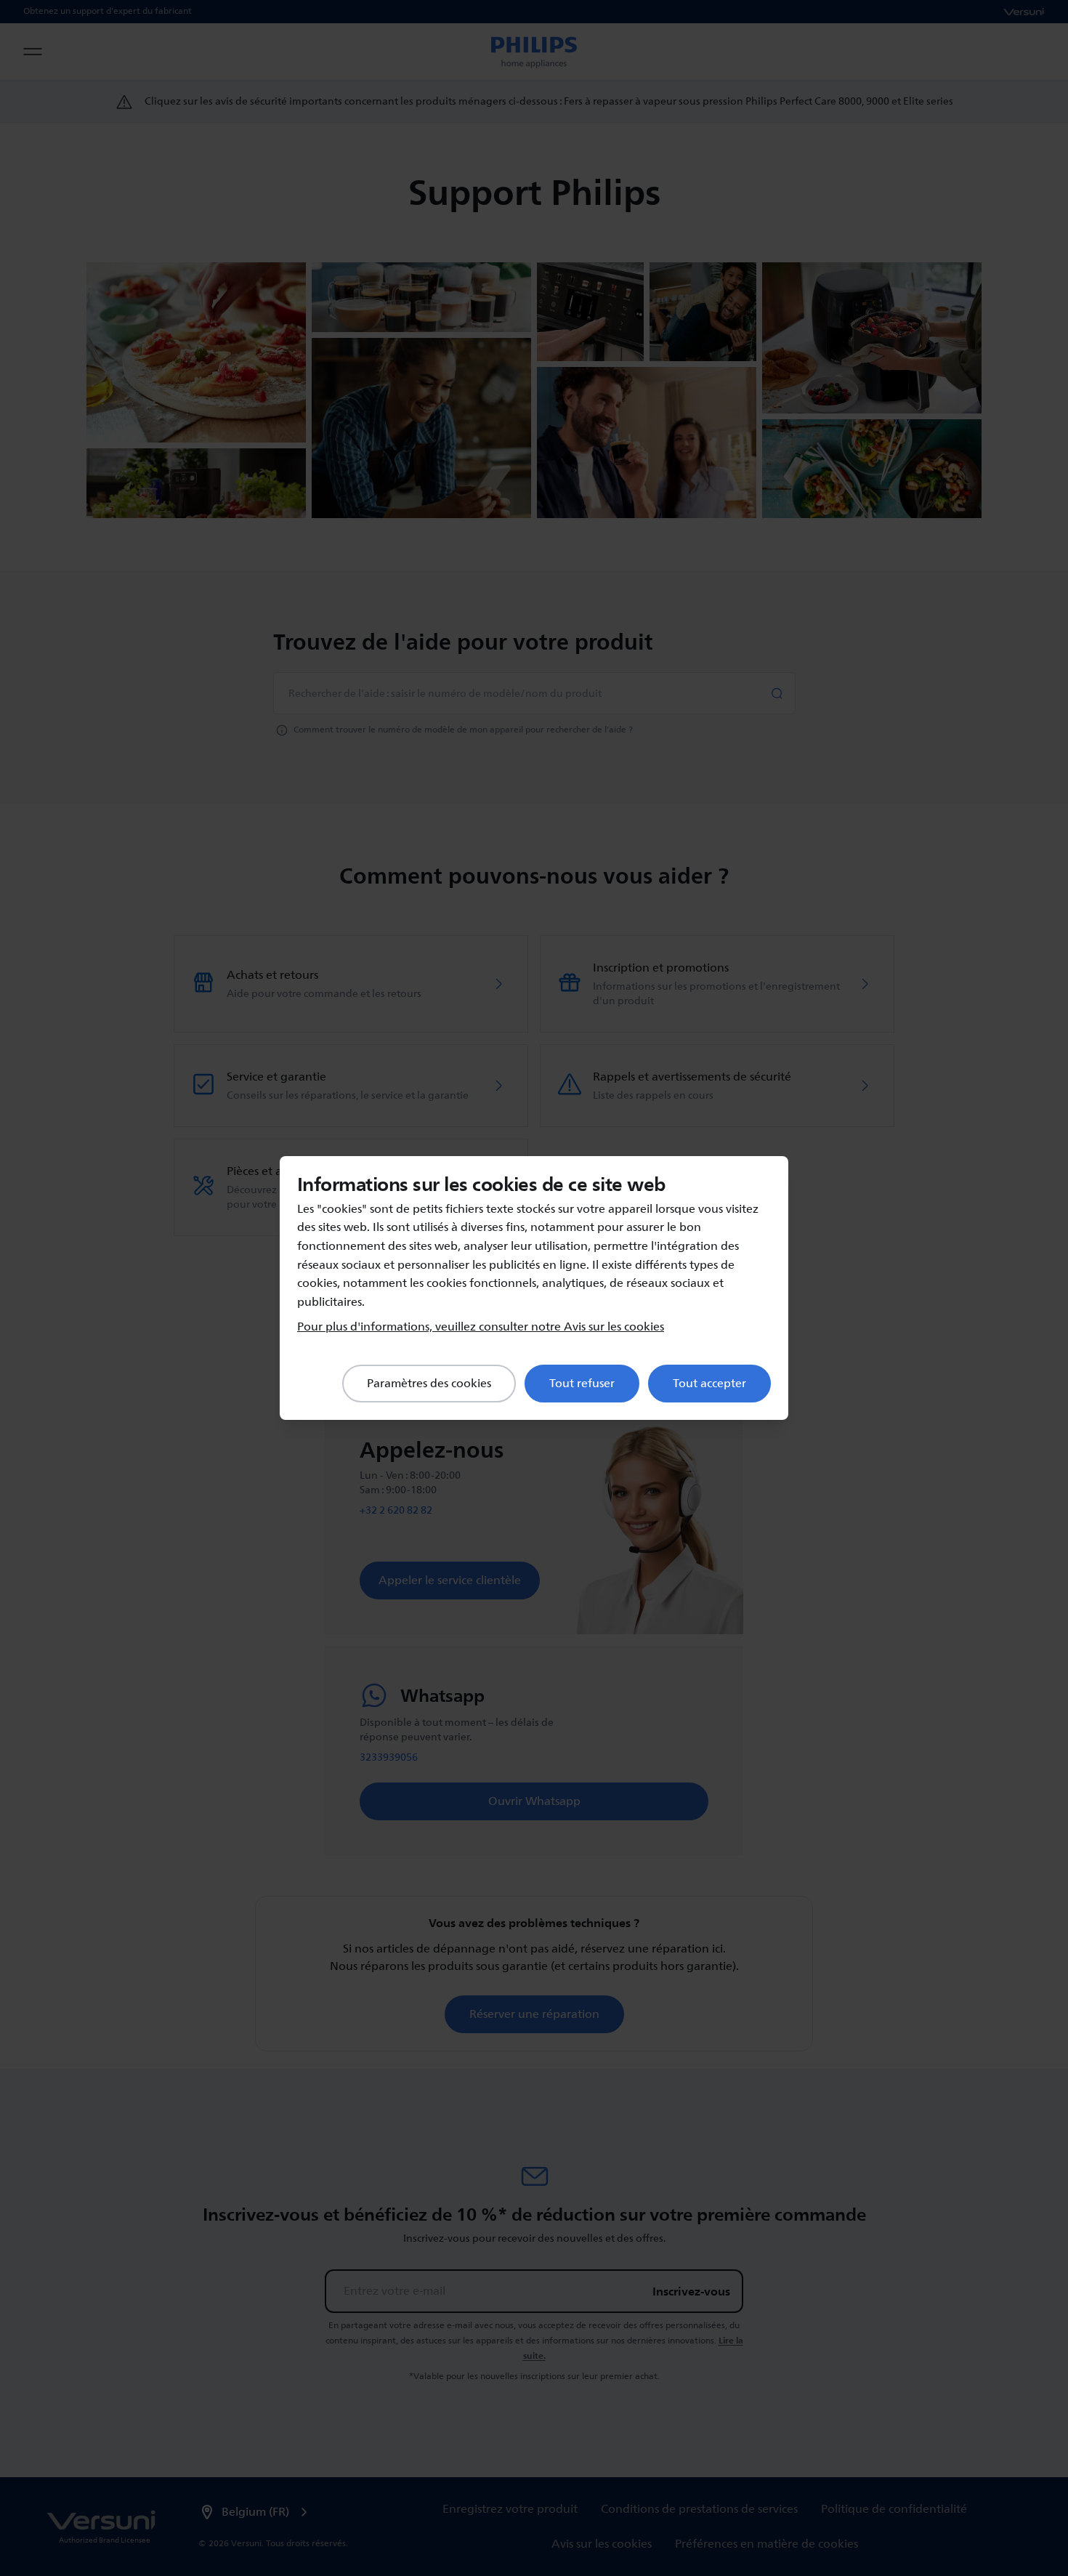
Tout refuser (582, 1384)
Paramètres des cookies (429, 1384)
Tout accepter (709, 1384)
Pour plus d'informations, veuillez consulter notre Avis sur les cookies (481, 1327)
